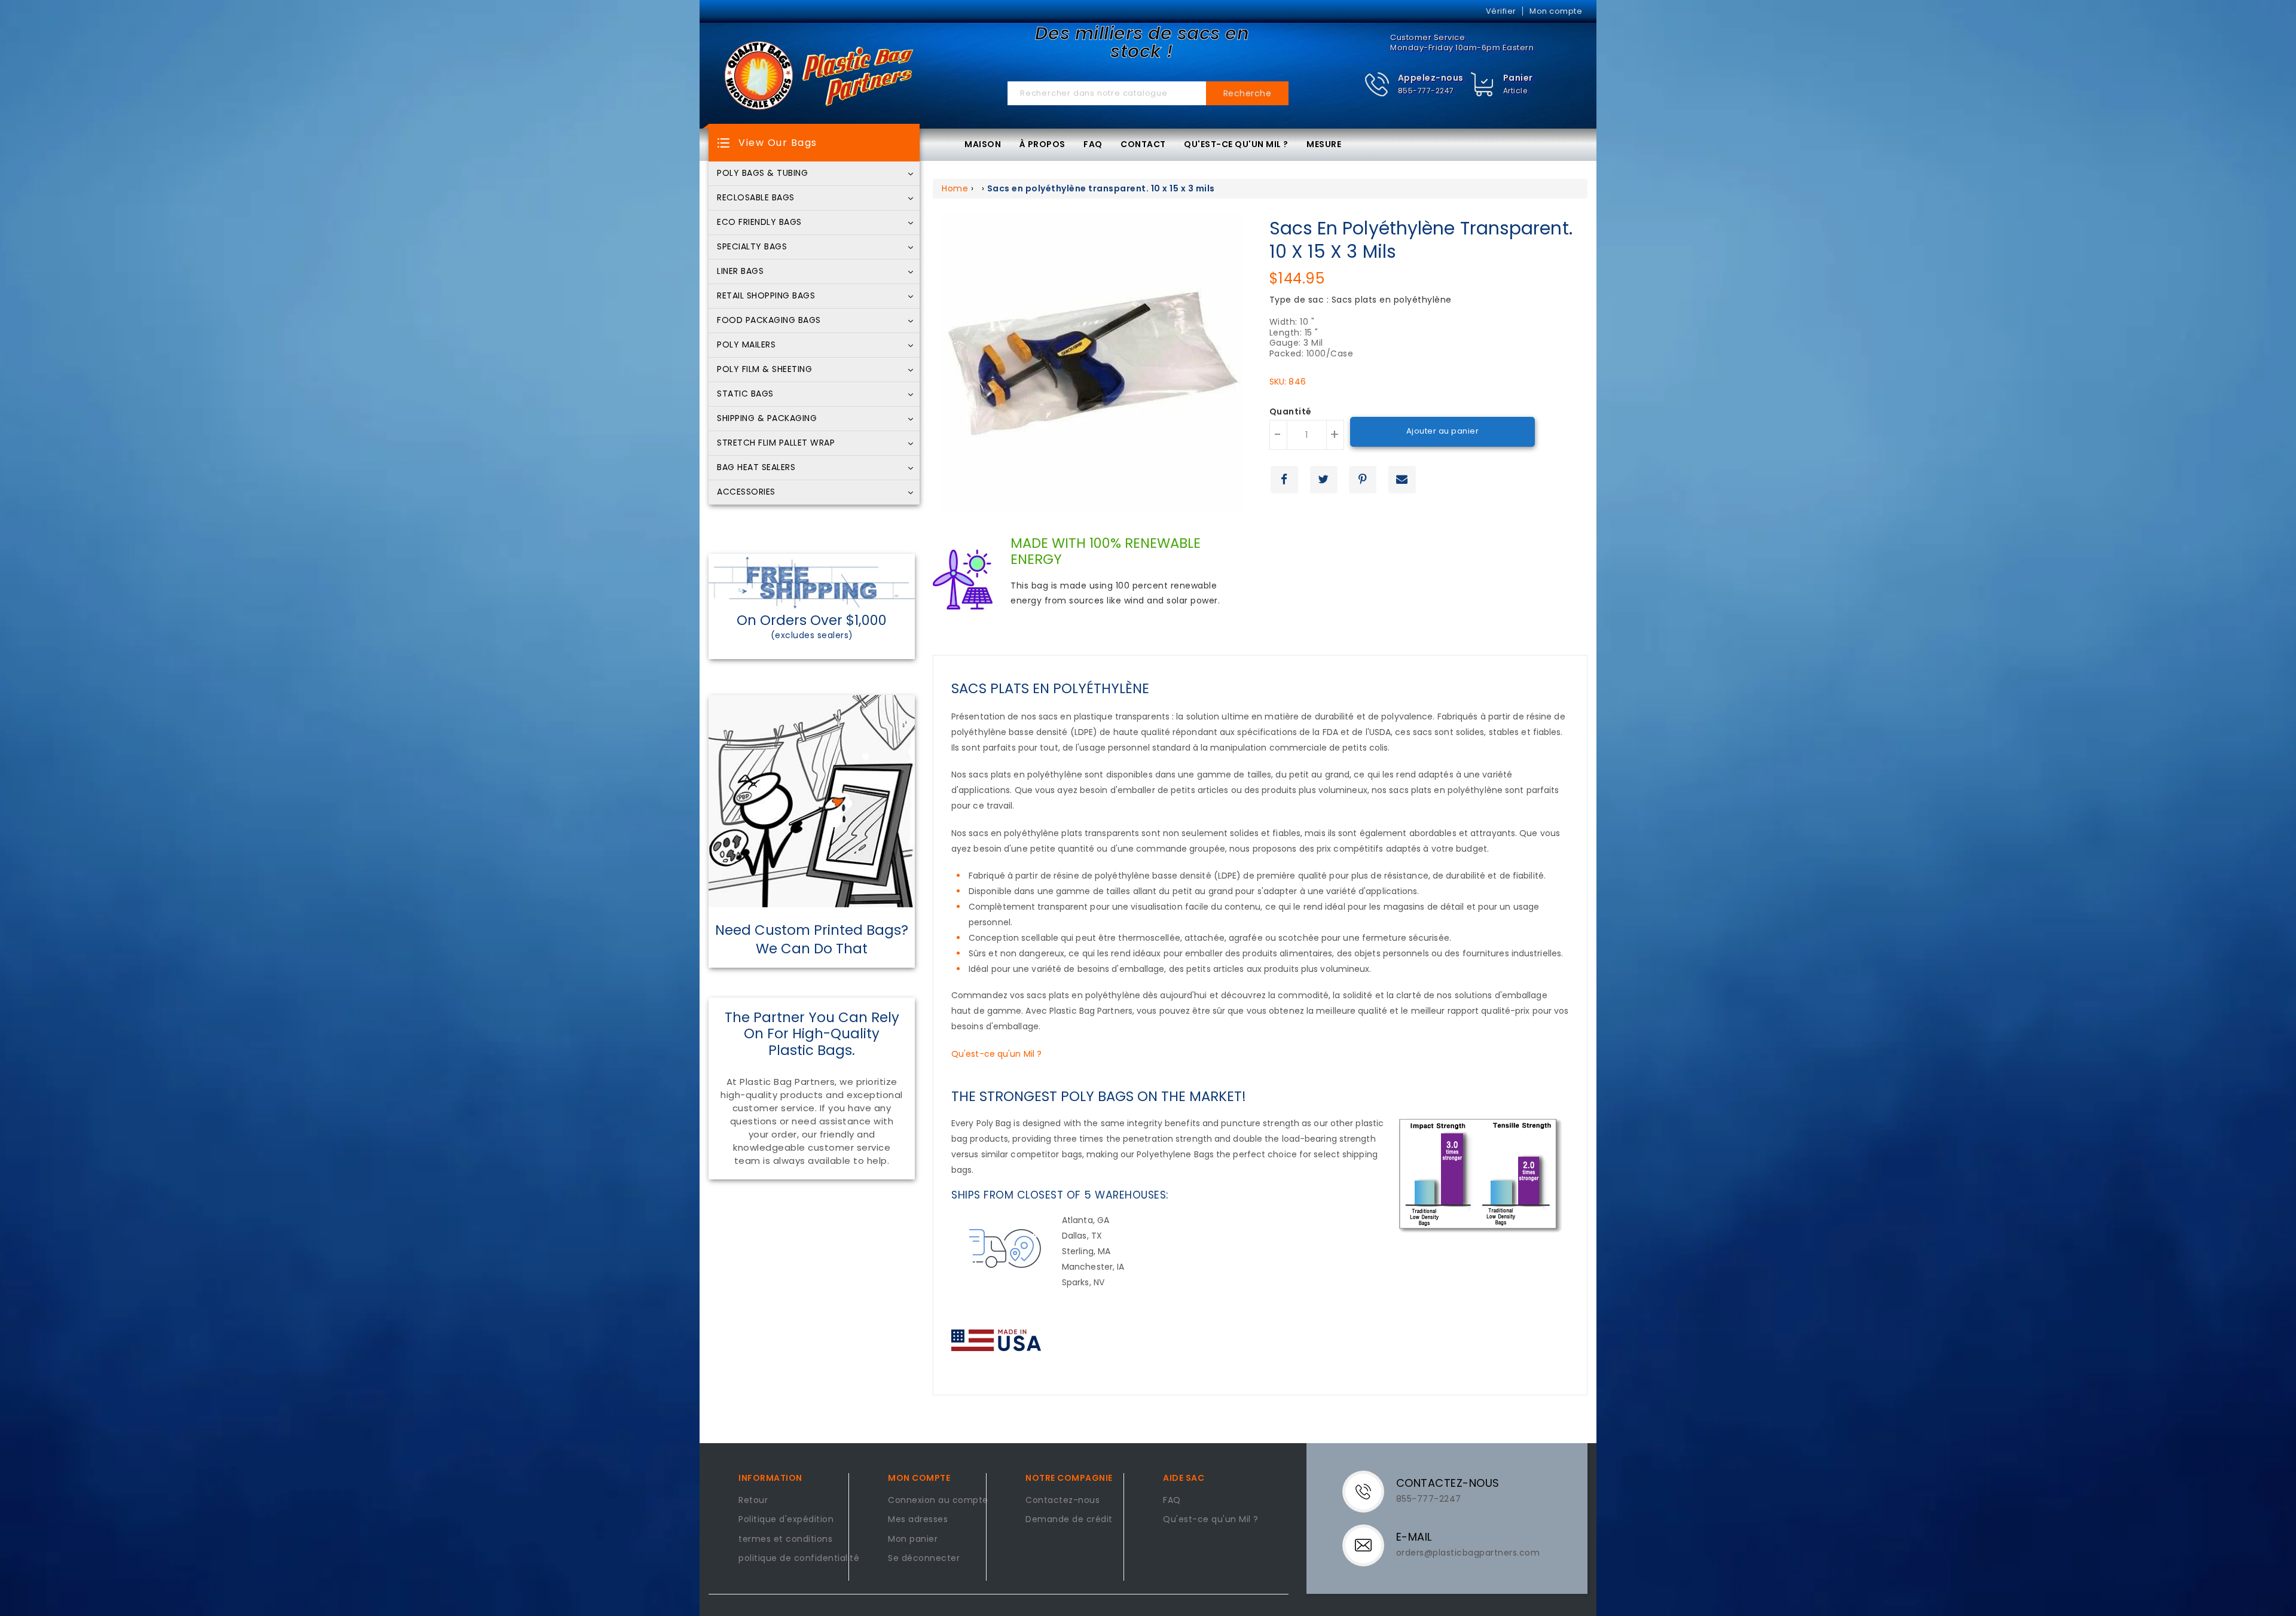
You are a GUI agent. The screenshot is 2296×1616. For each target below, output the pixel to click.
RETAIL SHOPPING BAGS (766, 296)
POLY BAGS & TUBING (762, 173)
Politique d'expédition (786, 1520)
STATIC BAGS (745, 394)
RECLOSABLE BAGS (756, 198)
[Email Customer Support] (1371, 1545)
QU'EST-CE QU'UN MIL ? (1236, 144)
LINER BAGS (740, 272)
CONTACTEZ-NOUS (1448, 1483)
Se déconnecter (924, 1559)
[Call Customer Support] (1371, 1491)
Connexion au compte (938, 1501)
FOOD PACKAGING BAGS (769, 321)
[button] (1414, 85)
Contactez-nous (1062, 1501)
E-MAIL (1414, 1537)
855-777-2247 (1426, 91)
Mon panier (913, 1539)
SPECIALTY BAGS (752, 247)
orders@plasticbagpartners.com (1468, 1553)
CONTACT (1143, 144)
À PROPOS (1042, 144)
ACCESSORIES (746, 492)
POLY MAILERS (746, 345)
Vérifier (1501, 11)
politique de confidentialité (799, 1559)
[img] (1483, 85)
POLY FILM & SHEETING (764, 370)
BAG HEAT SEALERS (756, 468)
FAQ (1093, 144)
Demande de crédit (1069, 1520)
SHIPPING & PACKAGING (767, 419)
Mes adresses (918, 1520)
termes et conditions (785, 1539)
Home (955, 188)
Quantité (1291, 412)
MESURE (1324, 144)
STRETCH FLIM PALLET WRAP (776, 443)
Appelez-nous (1431, 78)
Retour (753, 1501)
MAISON (983, 144)
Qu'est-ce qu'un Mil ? (996, 1054)
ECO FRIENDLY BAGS (759, 222)
